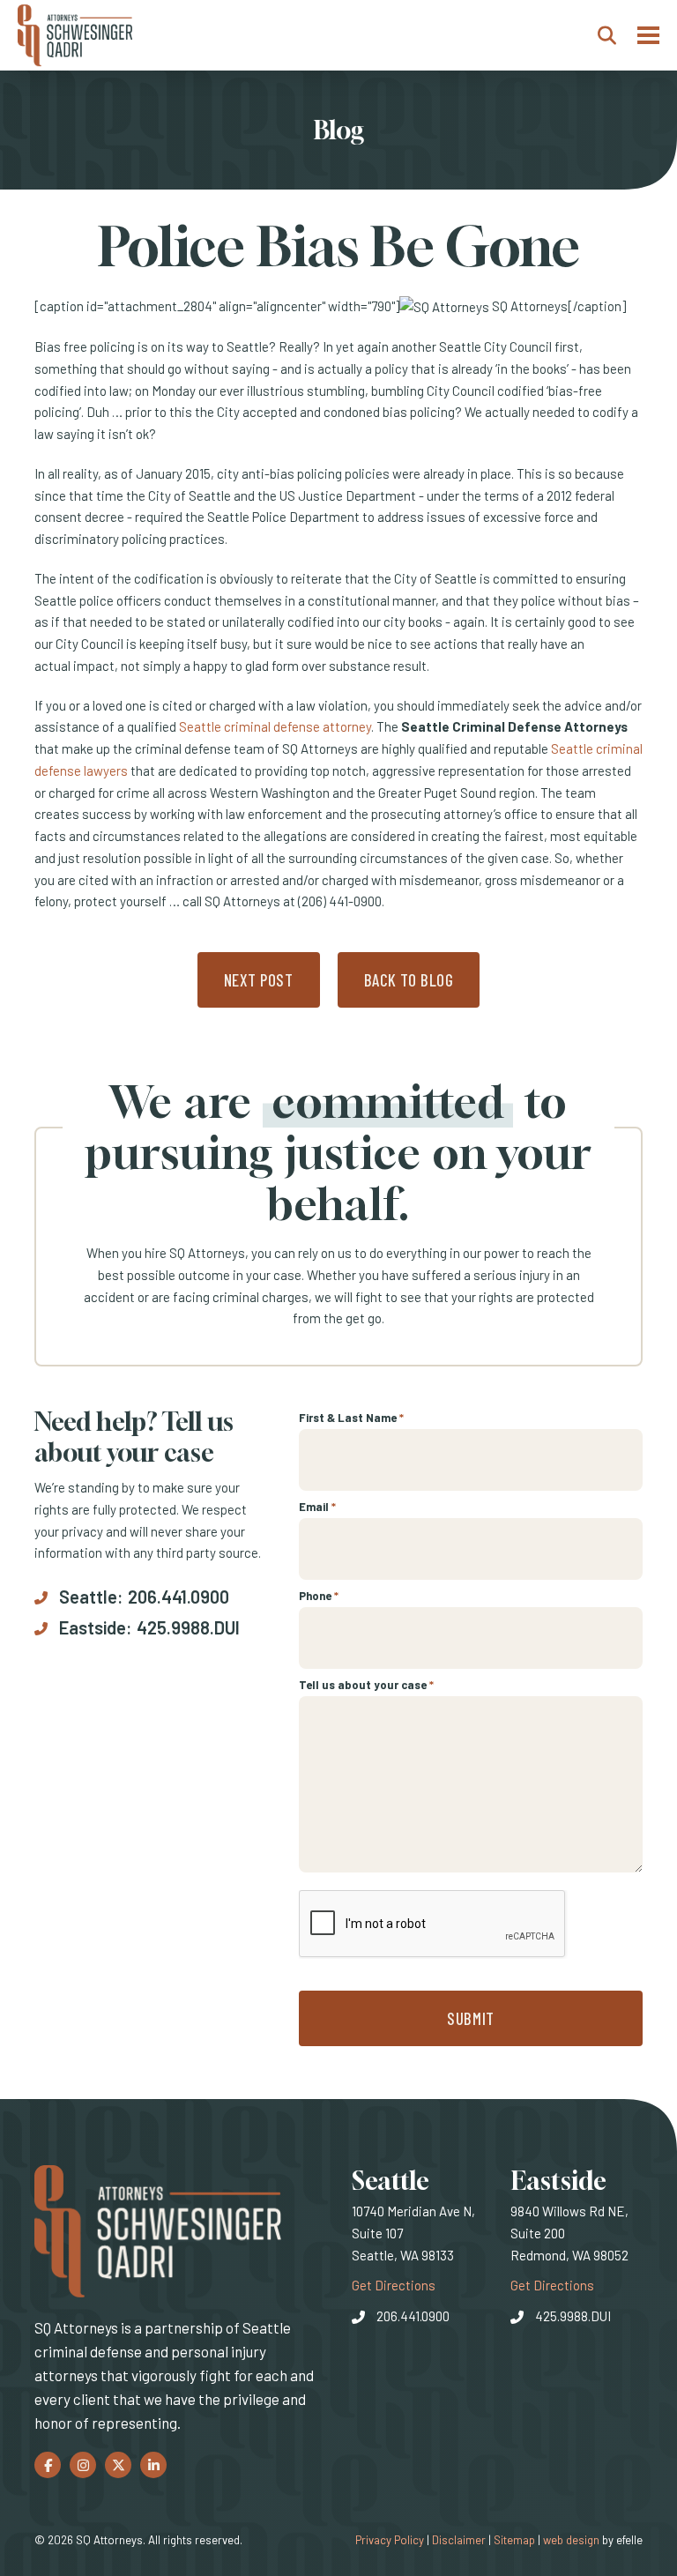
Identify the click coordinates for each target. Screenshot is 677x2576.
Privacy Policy (390, 2540)
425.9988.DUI (188, 1627)
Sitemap (514, 2540)
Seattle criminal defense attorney (275, 726)
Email (317, 1507)
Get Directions (394, 2285)
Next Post (259, 980)
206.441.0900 (179, 1597)
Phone (319, 1596)
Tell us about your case (366, 1685)
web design (571, 2540)
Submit (470, 2018)
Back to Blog (409, 980)
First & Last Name (351, 1418)
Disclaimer (459, 2540)
